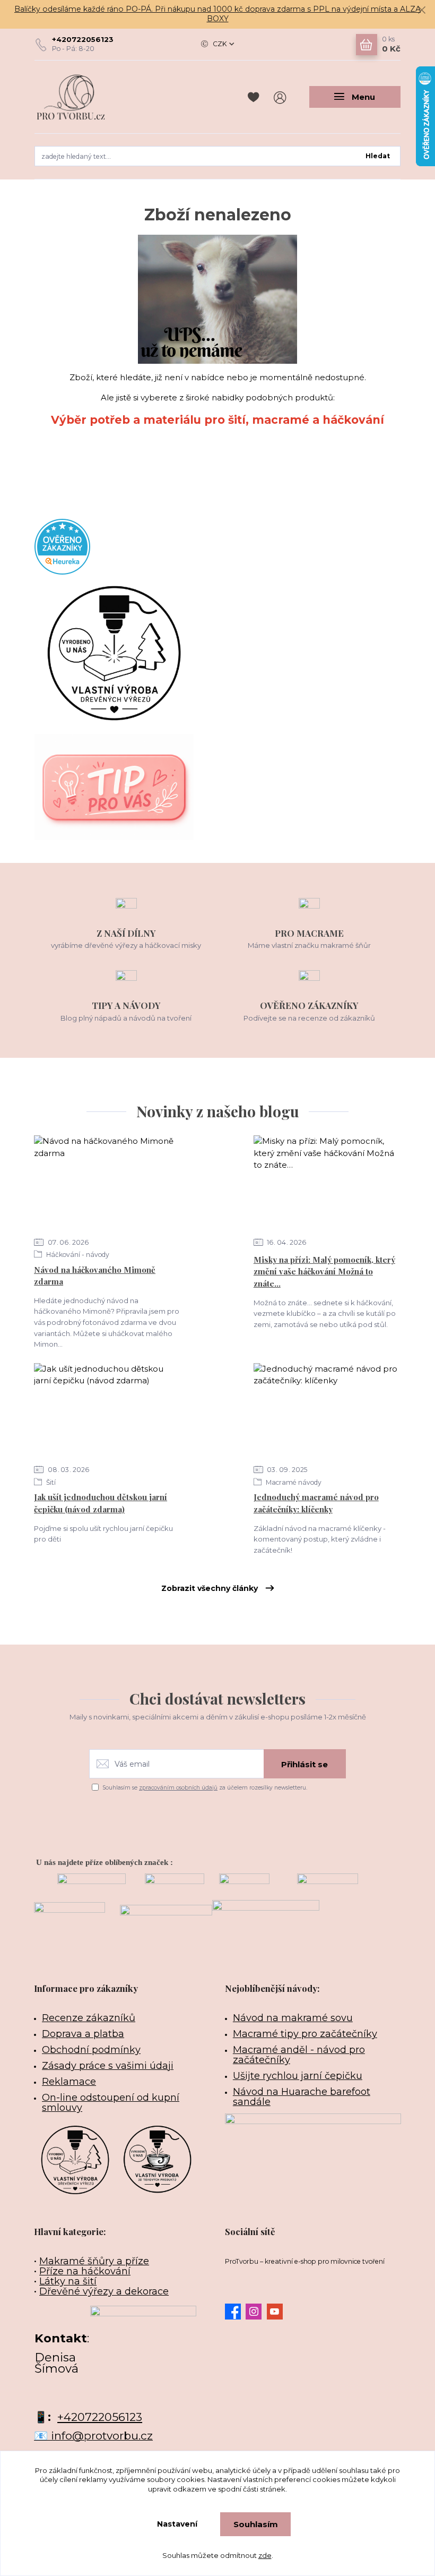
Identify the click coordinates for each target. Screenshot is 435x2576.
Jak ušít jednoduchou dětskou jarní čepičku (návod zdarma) (101, 1503)
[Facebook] (235, 2312)
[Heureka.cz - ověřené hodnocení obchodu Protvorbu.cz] (62, 546)
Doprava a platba (83, 2034)
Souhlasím (256, 2524)
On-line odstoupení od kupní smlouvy (111, 2103)
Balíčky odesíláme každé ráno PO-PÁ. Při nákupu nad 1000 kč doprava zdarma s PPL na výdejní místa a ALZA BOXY (217, 14)
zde (265, 2555)
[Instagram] (256, 2312)
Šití (50, 1482)
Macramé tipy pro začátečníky (305, 2034)
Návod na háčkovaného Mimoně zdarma (95, 1276)
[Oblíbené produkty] (255, 97)
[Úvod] (89, 97)
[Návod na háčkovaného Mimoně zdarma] (107, 1183)
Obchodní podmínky (91, 2050)
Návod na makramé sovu (293, 2018)
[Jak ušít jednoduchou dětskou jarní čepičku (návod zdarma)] (107, 1411)
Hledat (378, 156)
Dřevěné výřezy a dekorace (104, 2291)
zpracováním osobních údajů (178, 1788)
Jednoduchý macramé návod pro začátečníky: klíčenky (316, 1503)
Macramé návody (293, 1482)
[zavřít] (422, 11)
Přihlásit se (304, 1764)
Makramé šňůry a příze (94, 2261)
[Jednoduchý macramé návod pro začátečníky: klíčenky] (327, 1411)
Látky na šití (68, 2281)
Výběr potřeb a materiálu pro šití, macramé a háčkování (217, 420)
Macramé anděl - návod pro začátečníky (299, 2055)
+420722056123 (83, 39)
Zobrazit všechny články (210, 1588)
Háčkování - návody (77, 1255)
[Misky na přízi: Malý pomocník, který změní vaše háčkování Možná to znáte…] (327, 1183)
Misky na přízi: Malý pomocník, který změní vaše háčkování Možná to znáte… (324, 1272)
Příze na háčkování (85, 2271)
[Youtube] (277, 2312)
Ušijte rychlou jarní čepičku (298, 2076)
